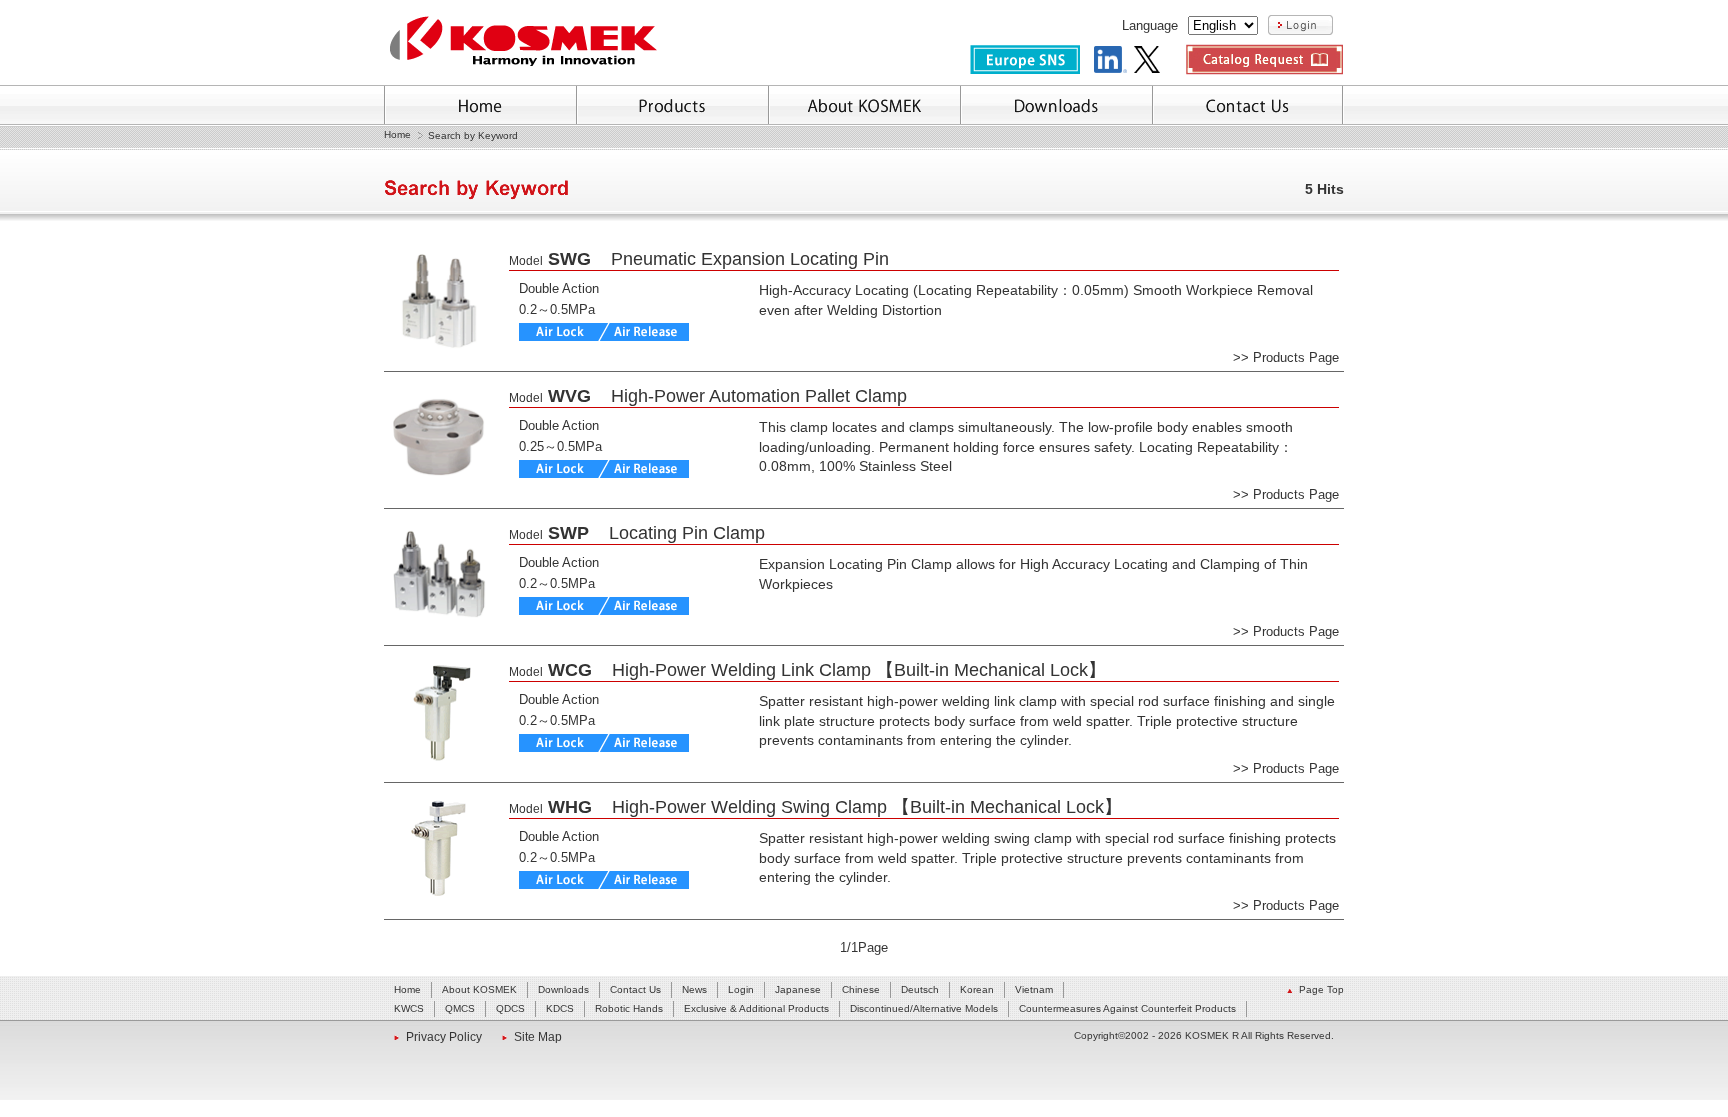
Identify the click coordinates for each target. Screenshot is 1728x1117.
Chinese (861, 989)
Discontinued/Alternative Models (924, 1008)
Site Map (538, 1037)
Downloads (563, 989)
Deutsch (920, 989)
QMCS (460, 1008)
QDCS (510, 1008)
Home (397, 135)
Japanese (798, 989)
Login (741, 989)
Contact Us (635, 989)
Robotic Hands (629, 1008)
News (694, 989)
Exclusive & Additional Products (756, 1008)
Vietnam (1034, 989)
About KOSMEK (479, 989)
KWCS (409, 1008)
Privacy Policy (444, 1037)
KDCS (560, 1008)
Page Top (1321, 989)
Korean (977, 989)
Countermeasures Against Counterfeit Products (1127, 1008)
